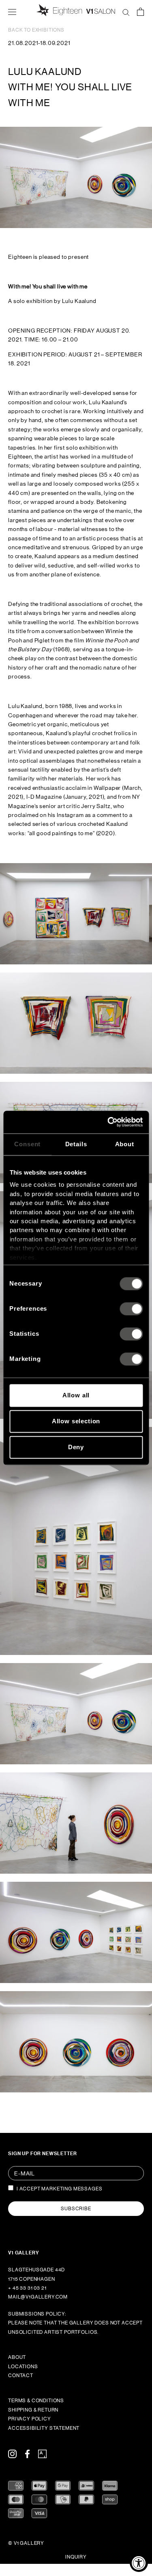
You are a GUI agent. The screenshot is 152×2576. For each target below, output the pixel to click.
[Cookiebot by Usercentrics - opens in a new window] (108, 1122)
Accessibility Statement (44, 2428)
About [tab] (125, 1144)
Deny (76, 1447)
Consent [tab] (27, 1144)
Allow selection (76, 1421)
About (17, 2357)
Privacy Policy (30, 2419)
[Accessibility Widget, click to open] (139, 2563)
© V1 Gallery (26, 2543)
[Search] (126, 11)
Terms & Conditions (36, 2401)
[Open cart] (140, 11)
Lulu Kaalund (45, 71)
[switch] (131, 1309)
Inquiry (76, 2557)
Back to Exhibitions (36, 30)
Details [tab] (76, 1144)
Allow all (76, 1395)
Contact (21, 2376)
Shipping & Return (33, 2410)
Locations (23, 2367)
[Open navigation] (12, 11)
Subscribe (76, 2209)
